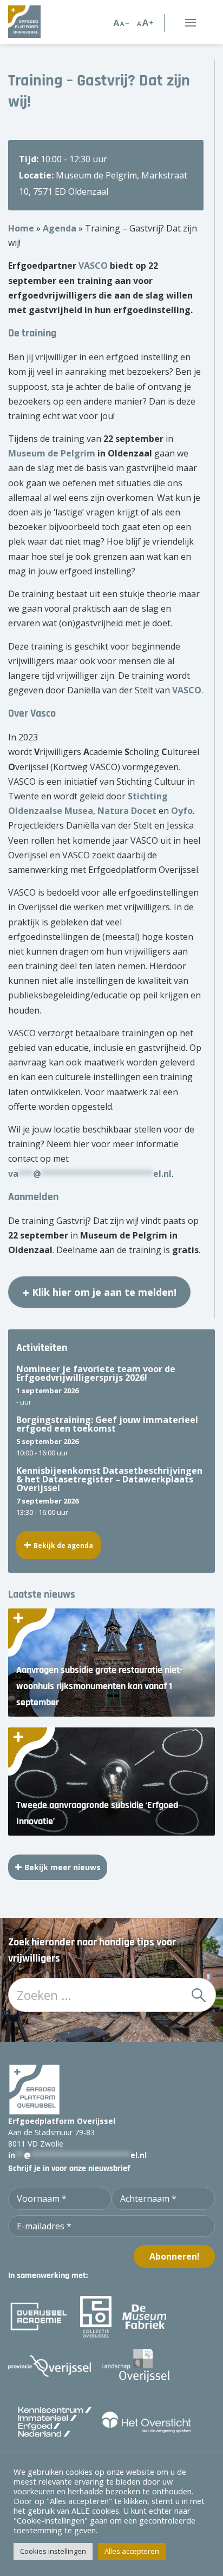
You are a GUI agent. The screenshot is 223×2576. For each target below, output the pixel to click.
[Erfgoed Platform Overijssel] (41, 22)
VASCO (93, 266)
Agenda (60, 228)
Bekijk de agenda (63, 1545)
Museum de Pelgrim (52, 453)
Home (21, 228)
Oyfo (182, 811)
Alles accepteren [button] (132, 2551)
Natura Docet (127, 811)
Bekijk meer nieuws (63, 1867)
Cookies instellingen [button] (53, 2551)
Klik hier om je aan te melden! (104, 1292)
